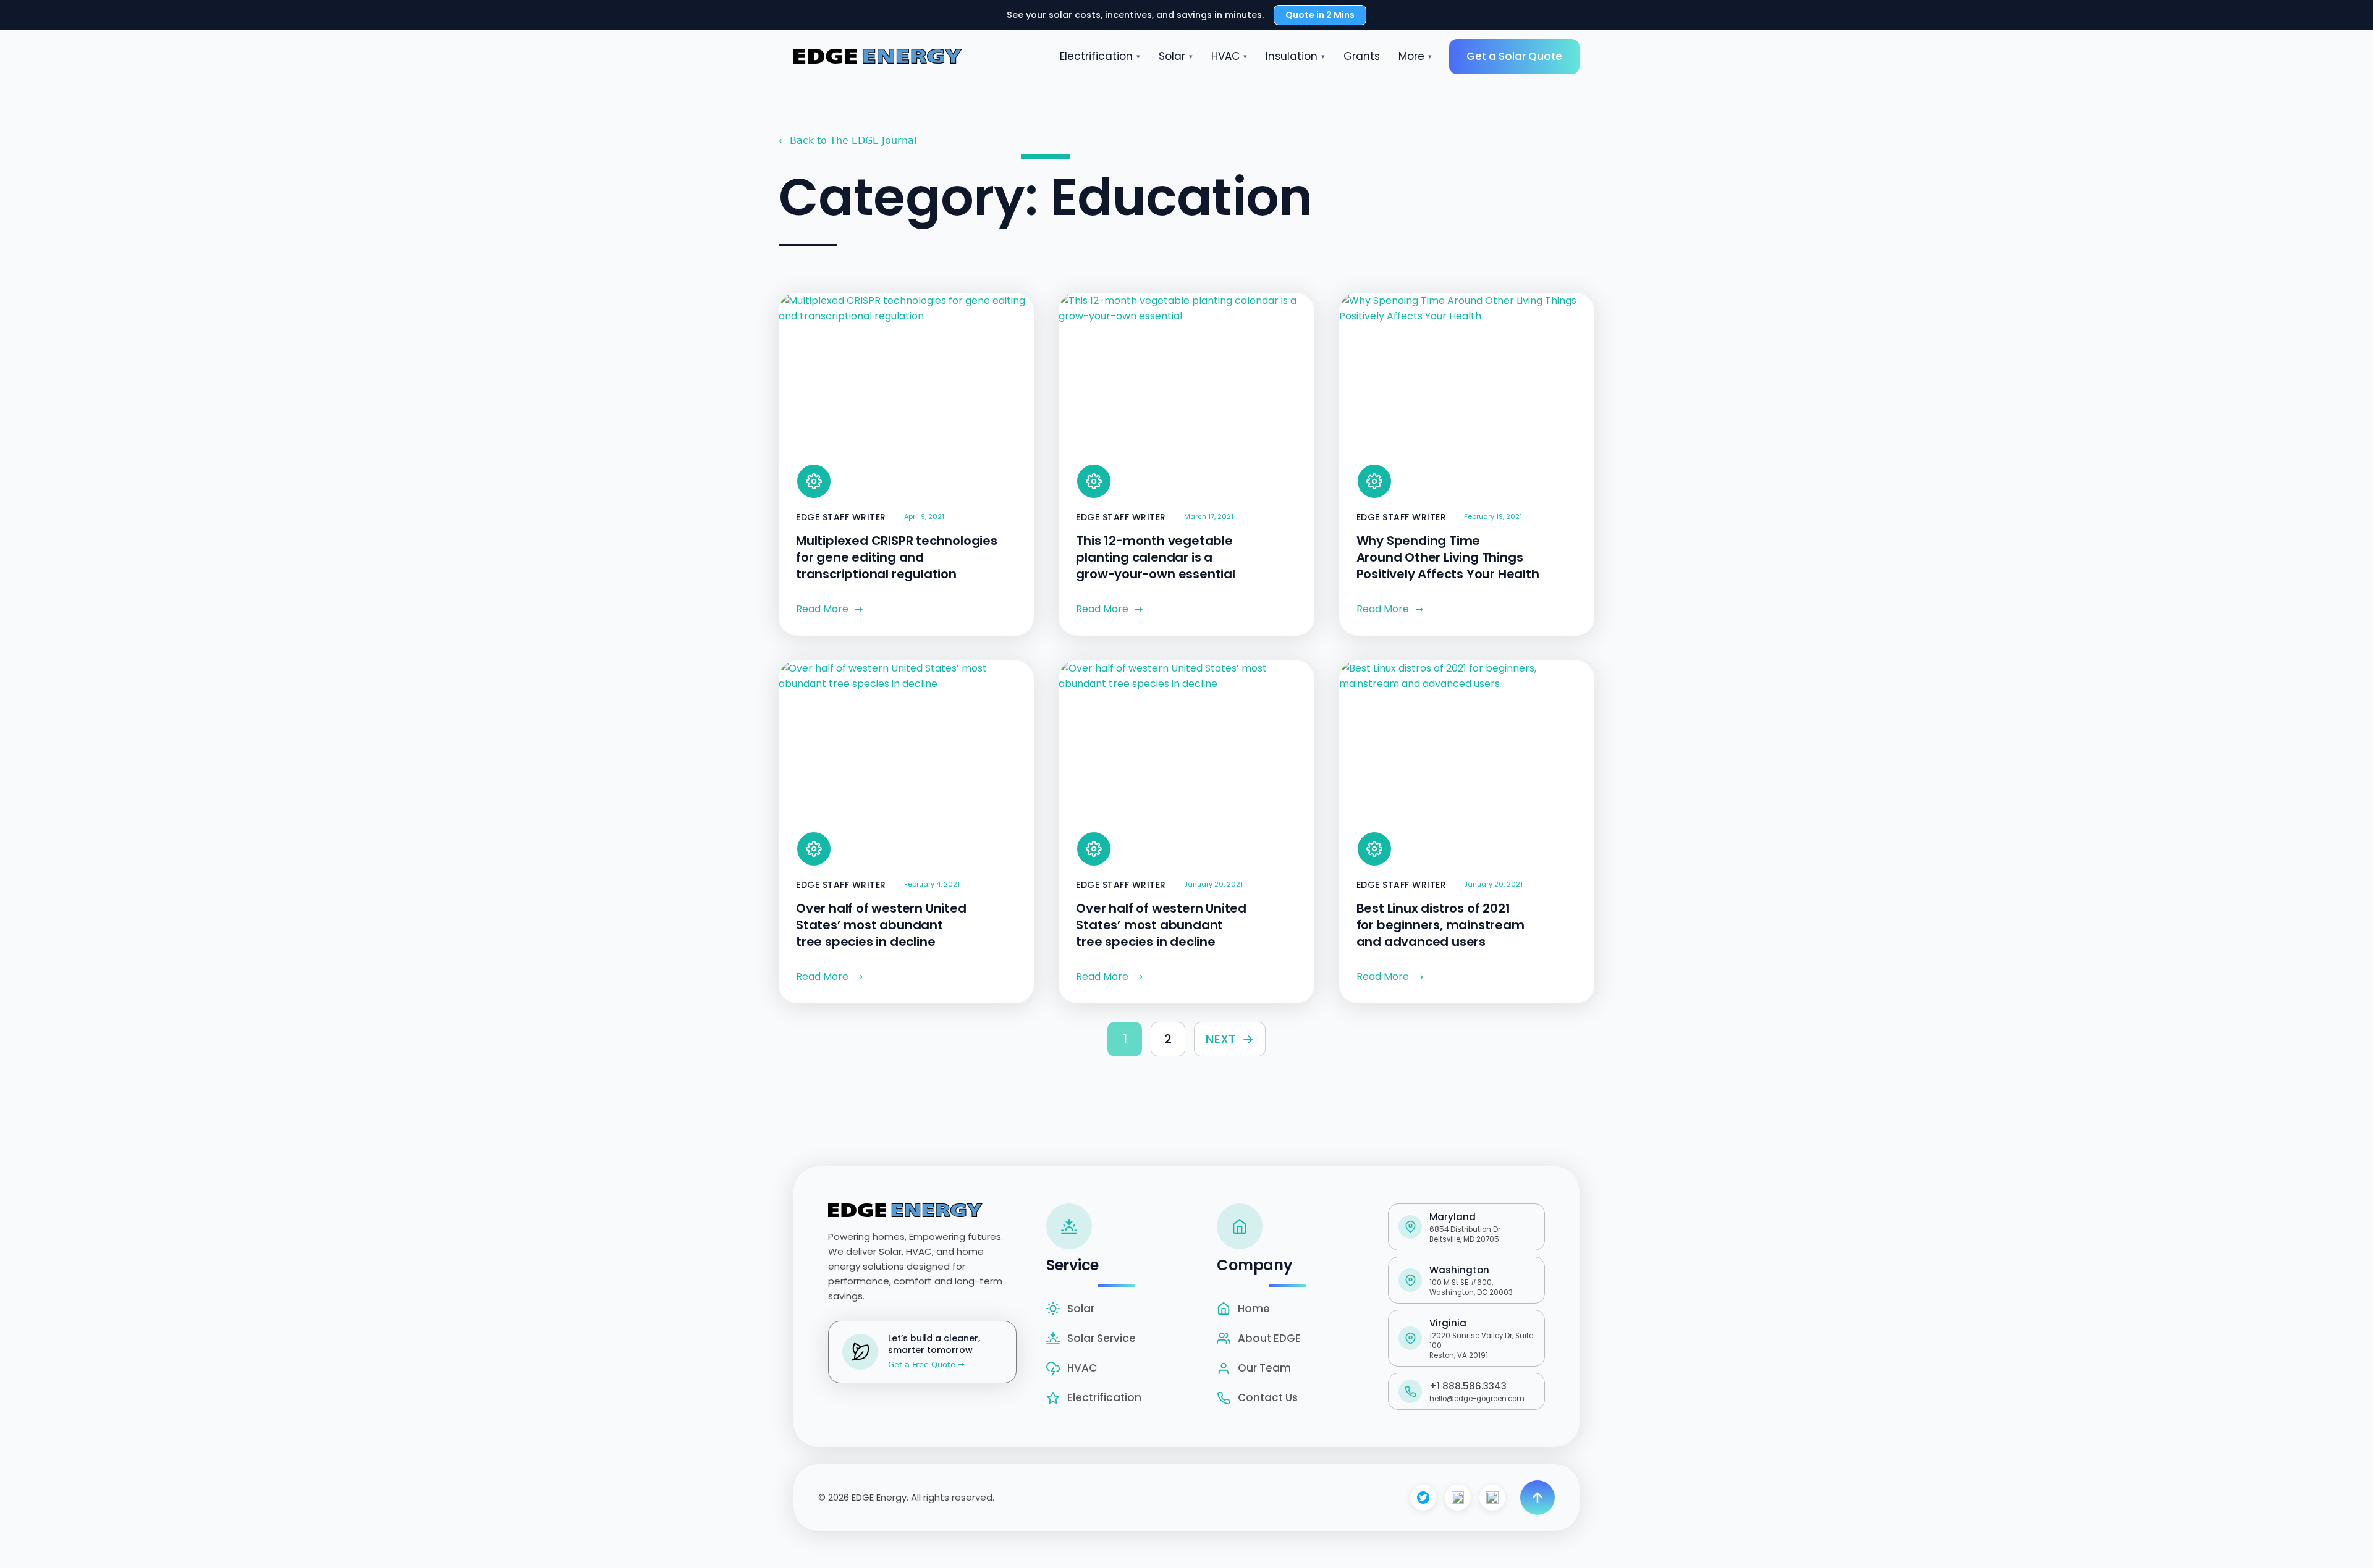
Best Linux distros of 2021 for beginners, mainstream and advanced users (1440, 925)
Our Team (1264, 1368)
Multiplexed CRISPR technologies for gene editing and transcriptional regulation (897, 557)
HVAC (1229, 56)
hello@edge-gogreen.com (1477, 1399)
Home (1254, 1309)
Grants (1362, 56)
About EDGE (1269, 1338)
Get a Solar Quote (1514, 56)
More (1415, 56)
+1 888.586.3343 (1468, 1386)
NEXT (1230, 1039)
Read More (829, 609)
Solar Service (1102, 1338)
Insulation (1295, 56)
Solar (1176, 56)
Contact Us (1268, 1397)
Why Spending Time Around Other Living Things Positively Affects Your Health (1448, 557)
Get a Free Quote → (926, 1364)
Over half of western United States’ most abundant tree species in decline (881, 925)
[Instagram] (1458, 1498)
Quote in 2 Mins (1320, 15)
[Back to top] (1538, 1498)
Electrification (1100, 56)
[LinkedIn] (1492, 1498)
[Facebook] (1423, 1498)
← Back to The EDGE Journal (848, 141)
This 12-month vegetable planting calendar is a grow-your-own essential (1155, 557)
